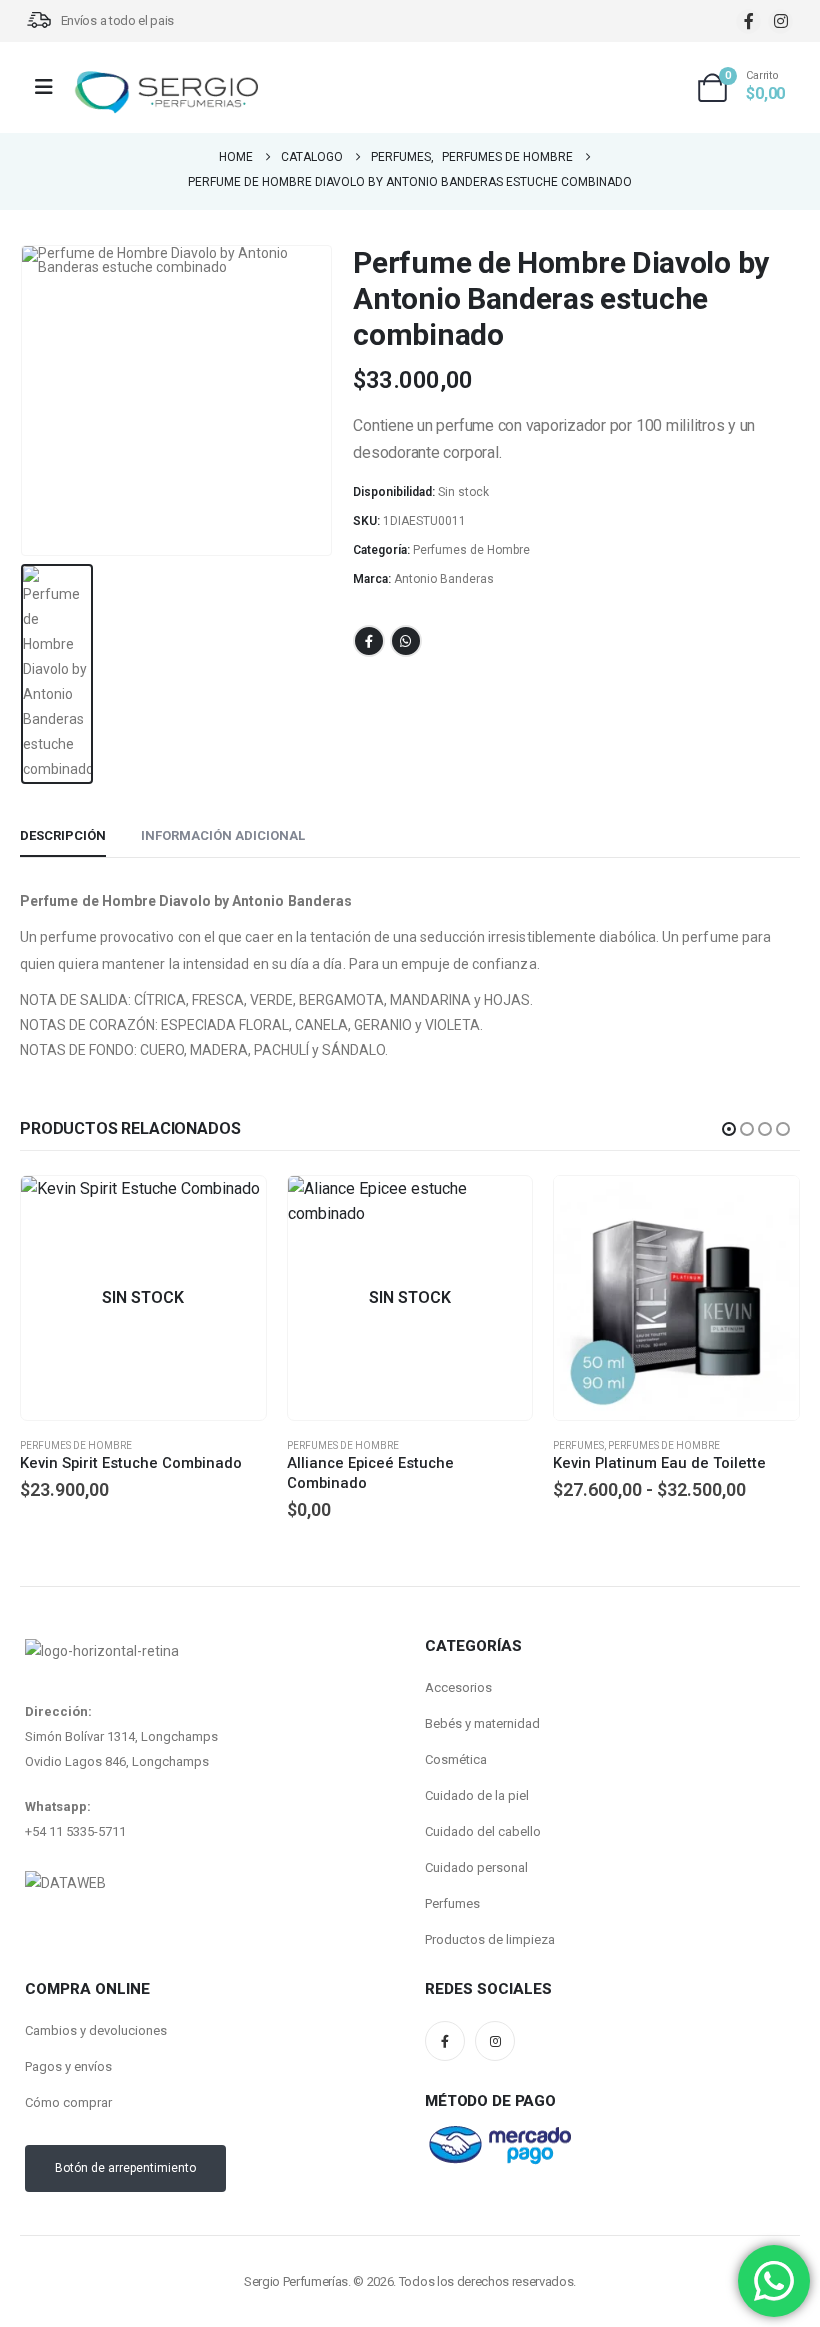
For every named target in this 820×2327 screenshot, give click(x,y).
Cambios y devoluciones (96, 2030)
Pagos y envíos (68, 2066)
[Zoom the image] (65, 1883)
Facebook (369, 641)
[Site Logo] (166, 92)
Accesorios (458, 1687)
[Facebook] (748, 21)
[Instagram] (780, 21)
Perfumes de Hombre (471, 550)
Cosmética (456, 1759)
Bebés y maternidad (482, 1723)
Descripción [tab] (63, 835)
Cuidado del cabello (483, 1831)
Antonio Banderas (444, 579)
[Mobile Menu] (50, 87)
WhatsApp (406, 641)
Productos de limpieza (490, 1939)
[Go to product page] (410, 1298)
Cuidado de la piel (477, 1795)
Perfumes (312, 1445)
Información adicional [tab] (223, 835)
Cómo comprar (68, 2102)
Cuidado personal (476, 1867)
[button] (729, 1129)
